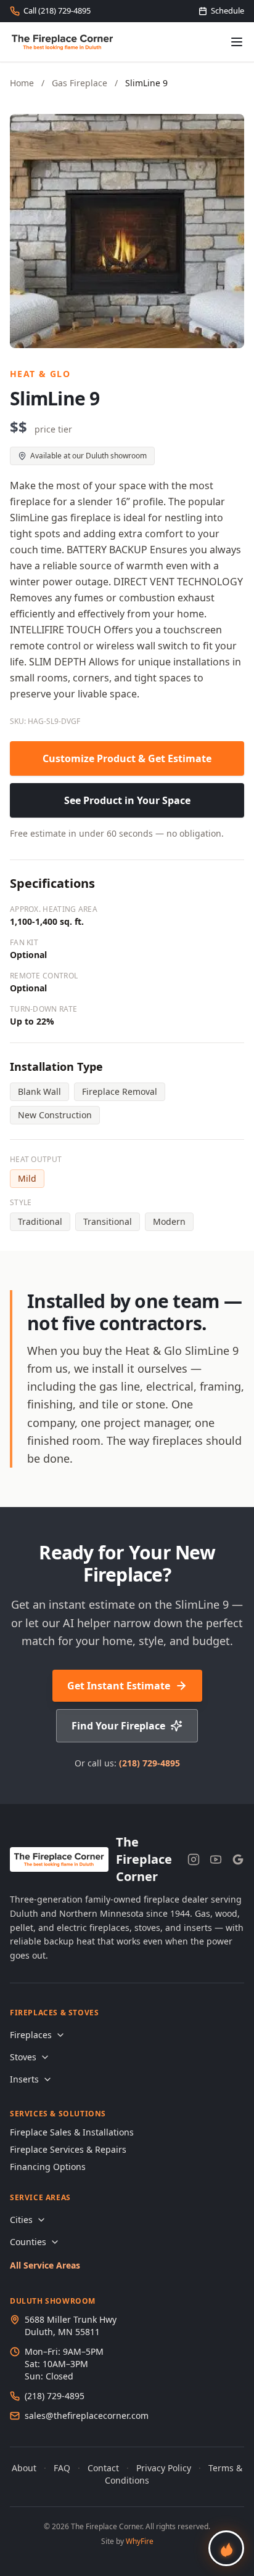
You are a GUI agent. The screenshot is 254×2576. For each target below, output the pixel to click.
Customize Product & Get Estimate (127, 758)
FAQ (62, 2468)
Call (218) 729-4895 (57, 10)
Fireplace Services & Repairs (68, 2149)
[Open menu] (237, 42)
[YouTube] (216, 1859)
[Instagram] (194, 1859)
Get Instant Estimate (119, 1686)
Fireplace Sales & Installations (72, 2132)
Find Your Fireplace (118, 1726)
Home (22, 83)
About (24, 2468)
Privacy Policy (164, 2468)
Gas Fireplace (80, 83)
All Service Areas (45, 2265)
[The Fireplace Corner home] (63, 42)
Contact (103, 2468)
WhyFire (140, 2541)
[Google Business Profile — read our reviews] (238, 1859)
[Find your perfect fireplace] (226, 2548)
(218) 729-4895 (150, 1763)
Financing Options (48, 2167)
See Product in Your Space (127, 800)
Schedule (227, 10)
